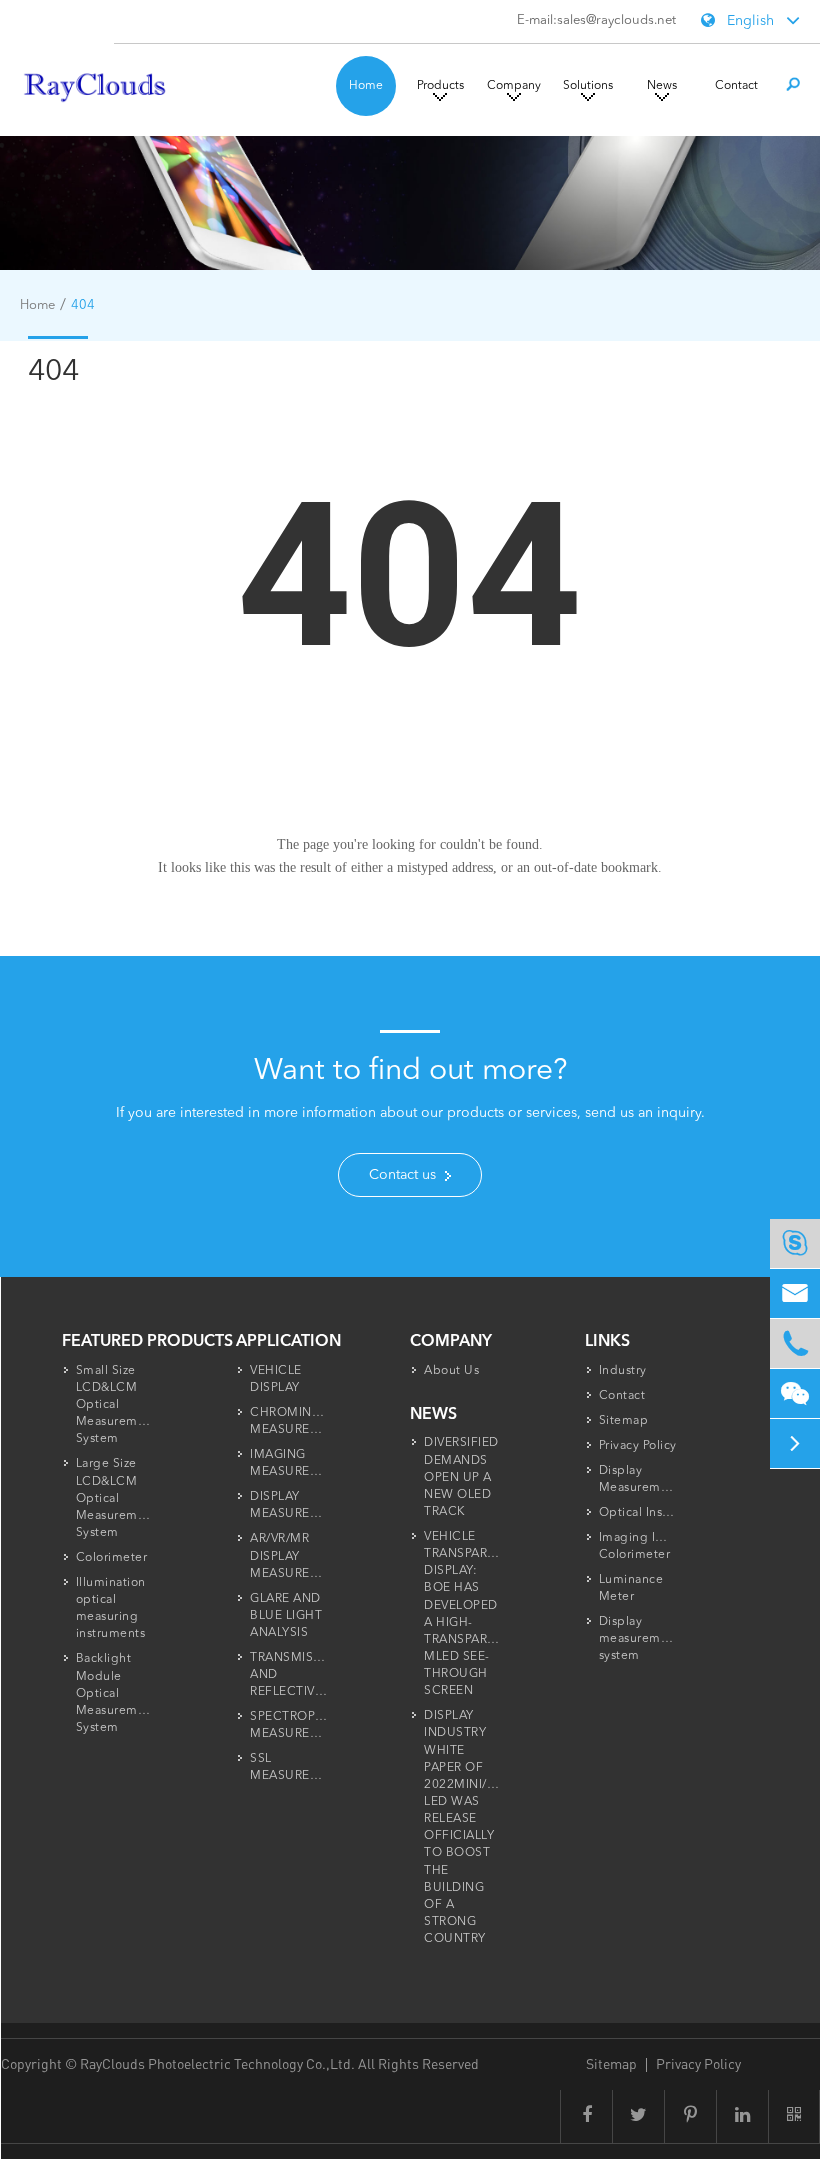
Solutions (588, 86)
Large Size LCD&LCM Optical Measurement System (117, 1498)
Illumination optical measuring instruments (111, 1608)
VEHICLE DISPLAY (276, 1379)
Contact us (404, 1175)
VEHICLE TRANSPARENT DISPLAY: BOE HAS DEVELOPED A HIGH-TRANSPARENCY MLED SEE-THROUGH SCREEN (472, 1614)
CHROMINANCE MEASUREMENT (298, 1421)
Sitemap (624, 1421)
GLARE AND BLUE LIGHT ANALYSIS (286, 1616)
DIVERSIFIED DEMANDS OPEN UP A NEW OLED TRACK (461, 1477)
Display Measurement (640, 1479)
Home (366, 86)
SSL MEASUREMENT (298, 1767)
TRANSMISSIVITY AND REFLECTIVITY (300, 1675)
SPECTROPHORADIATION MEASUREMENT (326, 1725)
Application (288, 1342)
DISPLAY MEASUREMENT (298, 1505)
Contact (736, 86)
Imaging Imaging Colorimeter (650, 1546)
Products (440, 86)
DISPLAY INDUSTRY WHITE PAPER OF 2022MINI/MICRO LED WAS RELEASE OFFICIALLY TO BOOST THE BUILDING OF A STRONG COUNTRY (476, 1827)
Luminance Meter (631, 1588)
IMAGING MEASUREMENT (298, 1463)
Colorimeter (112, 1558)
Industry (623, 1371)
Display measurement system (640, 1639)
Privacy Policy (638, 1446)
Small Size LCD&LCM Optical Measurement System (117, 1405)
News (662, 86)
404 (83, 305)
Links (607, 1342)
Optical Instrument (654, 1513)
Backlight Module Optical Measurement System (117, 1693)
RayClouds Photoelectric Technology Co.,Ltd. (219, 2063)
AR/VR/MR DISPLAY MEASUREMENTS (301, 1556)
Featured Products (147, 1342)
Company (514, 86)
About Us (451, 1371)
